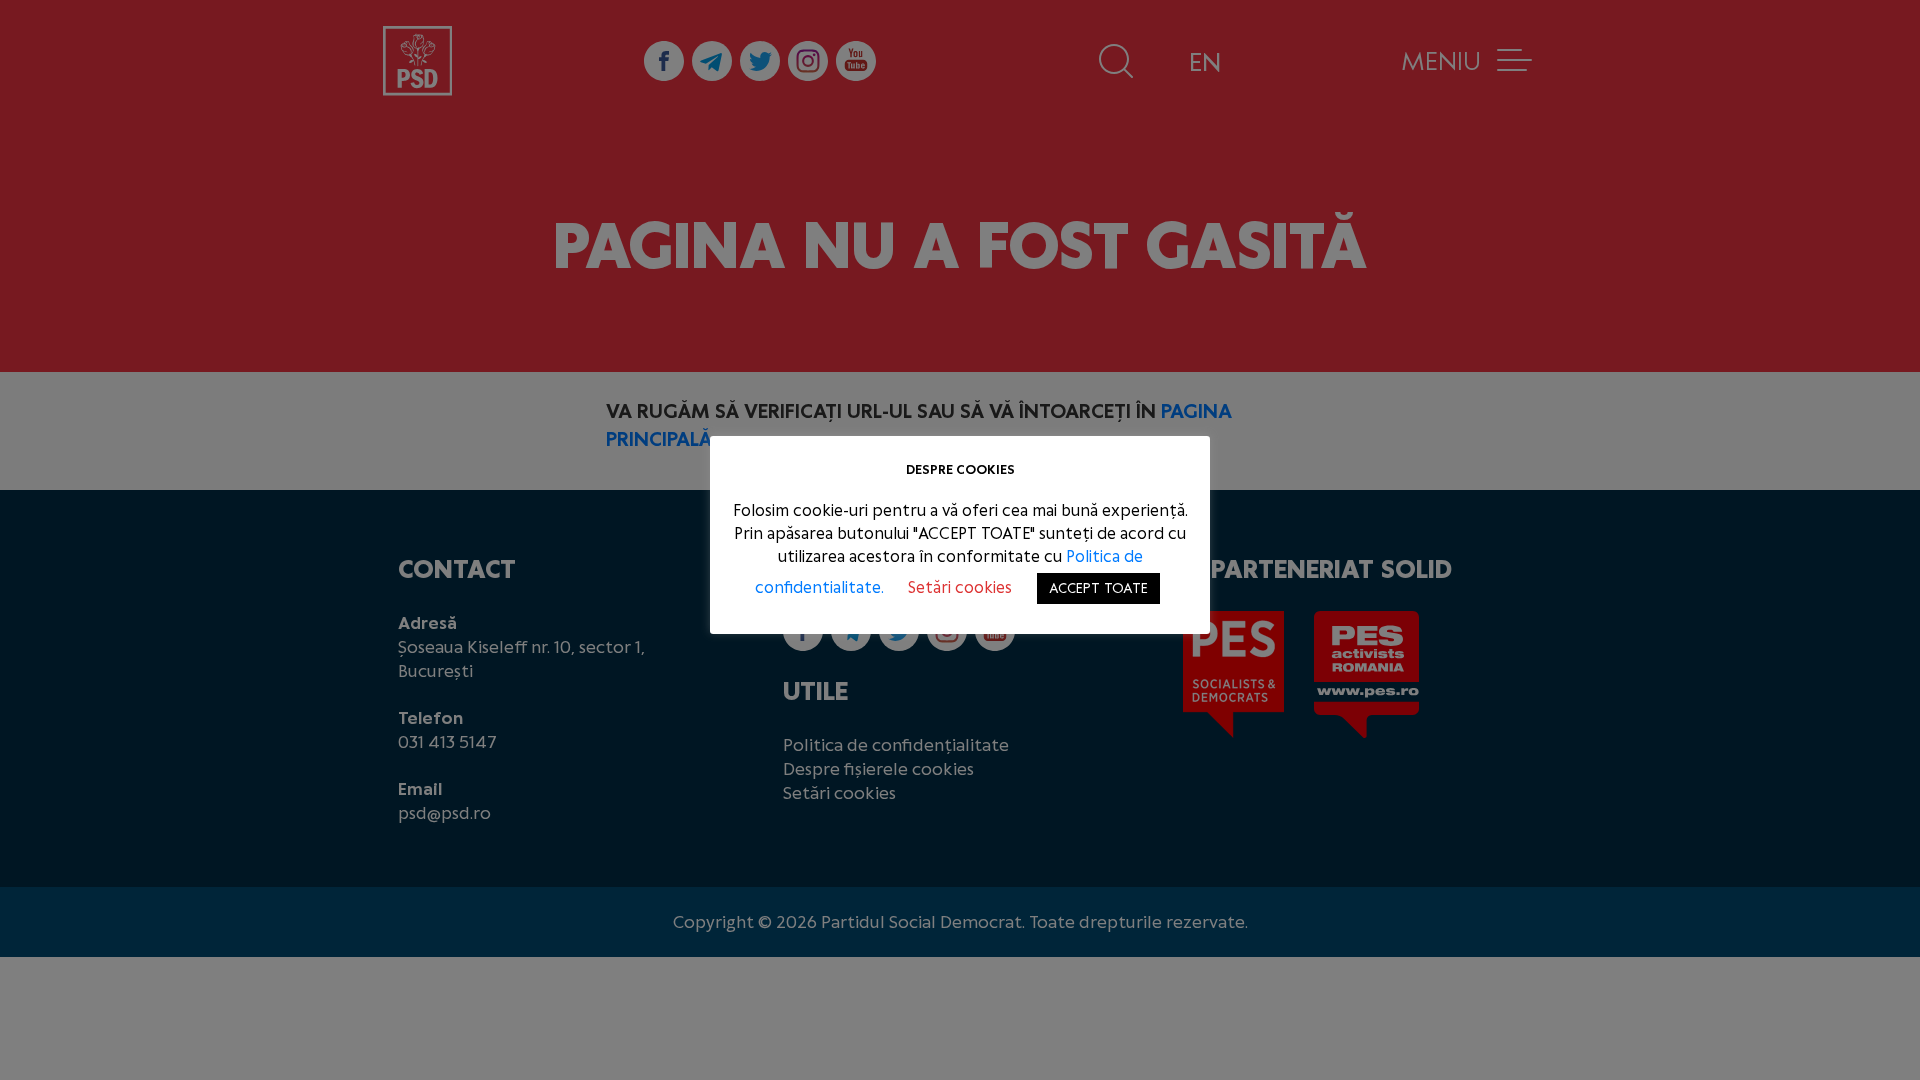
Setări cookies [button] (960, 587)
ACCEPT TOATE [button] (1098, 588)
